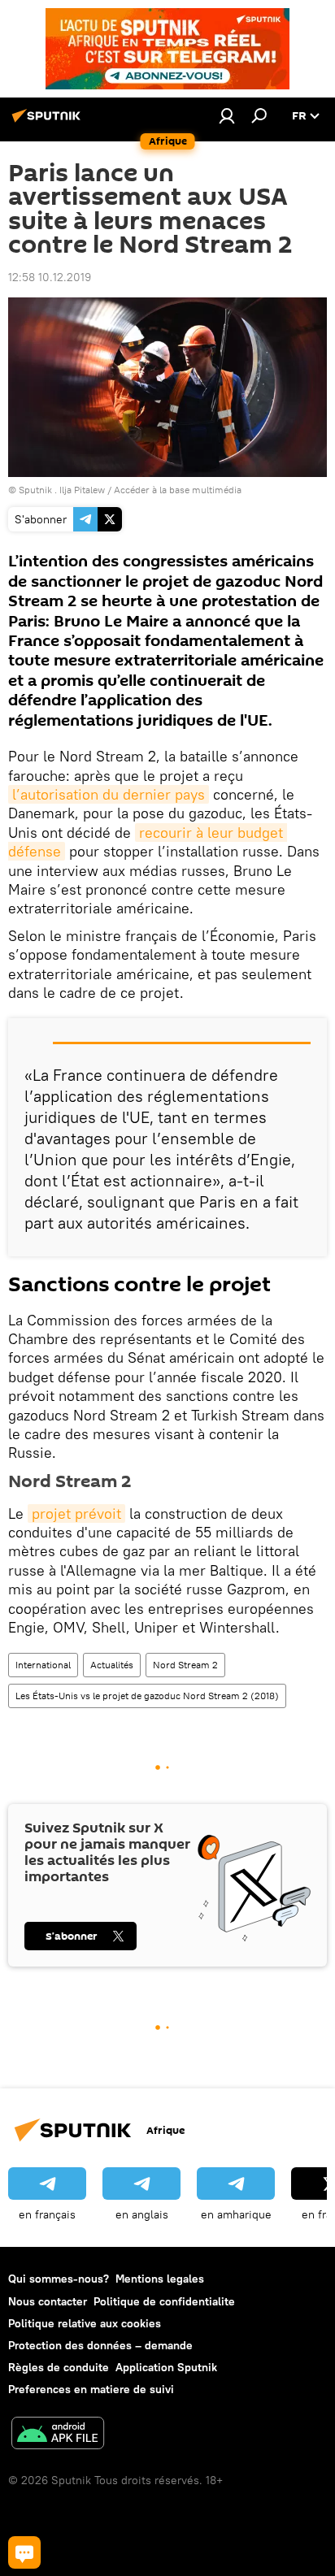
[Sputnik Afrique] (49, 122)
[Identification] (227, 115)
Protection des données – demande (100, 2345)
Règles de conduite (59, 2367)
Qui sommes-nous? (59, 2279)
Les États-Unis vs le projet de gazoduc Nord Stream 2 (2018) (147, 1696)
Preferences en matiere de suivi (91, 2389)
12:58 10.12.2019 (50, 277)
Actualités (112, 1665)
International (43, 1665)
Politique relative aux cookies (85, 2323)
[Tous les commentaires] (24, 2552)
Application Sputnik (166, 2367)
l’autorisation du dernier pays (109, 794)
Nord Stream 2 (185, 1665)
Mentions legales (160, 2279)
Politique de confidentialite (164, 2301)
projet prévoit (76, 1514)
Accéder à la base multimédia (178, 490)
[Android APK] (58, 2435)
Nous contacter (48, 2301)
